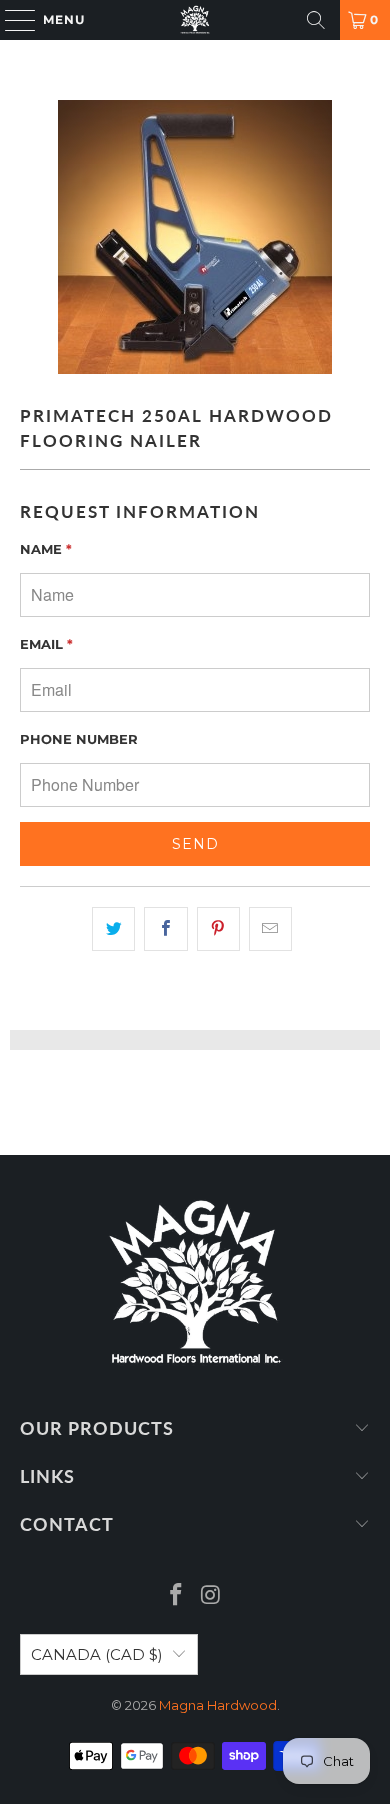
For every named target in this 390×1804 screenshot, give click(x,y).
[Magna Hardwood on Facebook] (177, 1596)
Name (46, 549)
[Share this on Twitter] (113, 929)
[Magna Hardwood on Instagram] (212, 1596)
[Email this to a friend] (270, 929)
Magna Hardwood (218, 1705)
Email (46, 644)
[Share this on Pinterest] (218, 929)
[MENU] (10, 20)
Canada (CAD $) (97, 1654)
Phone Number (79, 739)
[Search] (316, 20)
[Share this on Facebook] (165, 929)
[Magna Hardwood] (195, 20)
